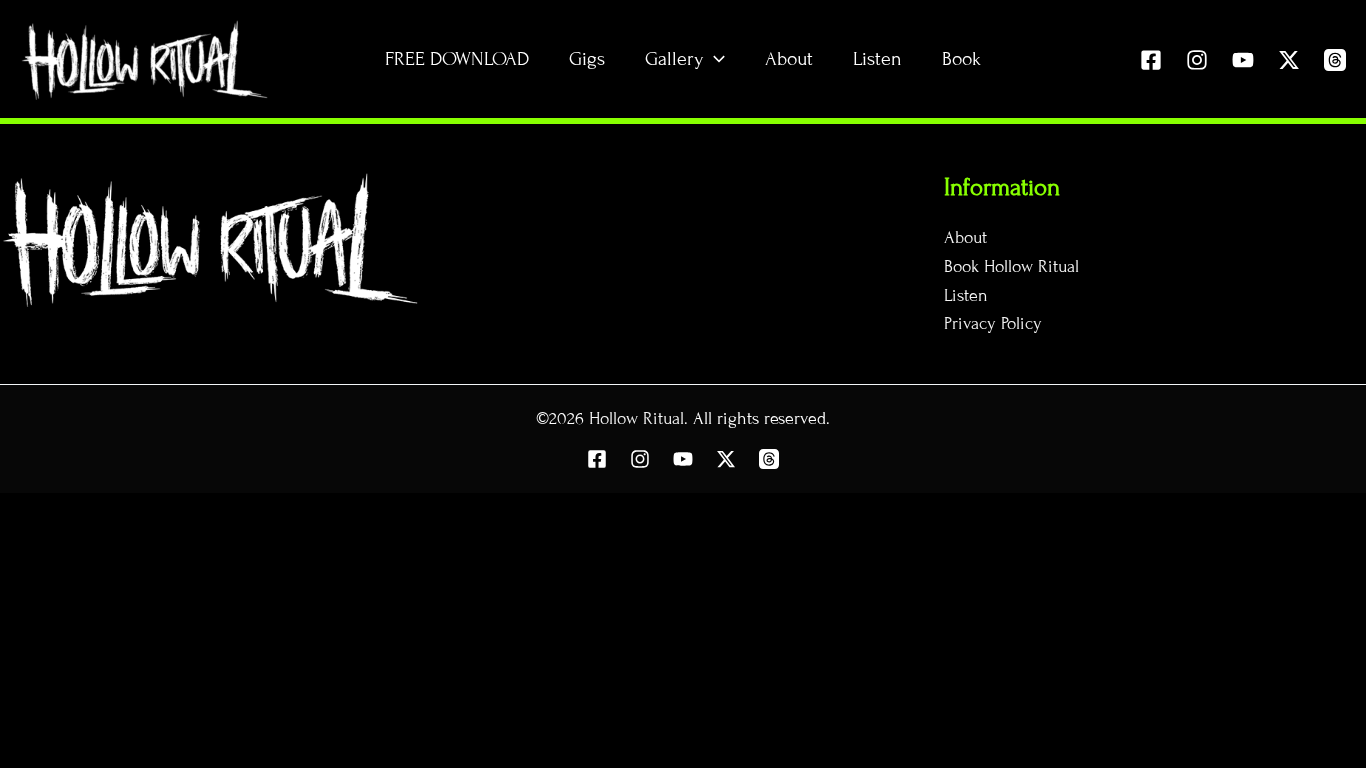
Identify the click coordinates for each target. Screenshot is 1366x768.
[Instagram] (1197, 60)
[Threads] (1335, 60)
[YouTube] (1243, 60)
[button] (714, 59)
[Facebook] (1151, 60)
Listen (966, 295)
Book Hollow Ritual (1011, 266)
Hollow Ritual (636, 418)
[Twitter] (1289, 60)
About (965, 237)
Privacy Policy (993, 323)
